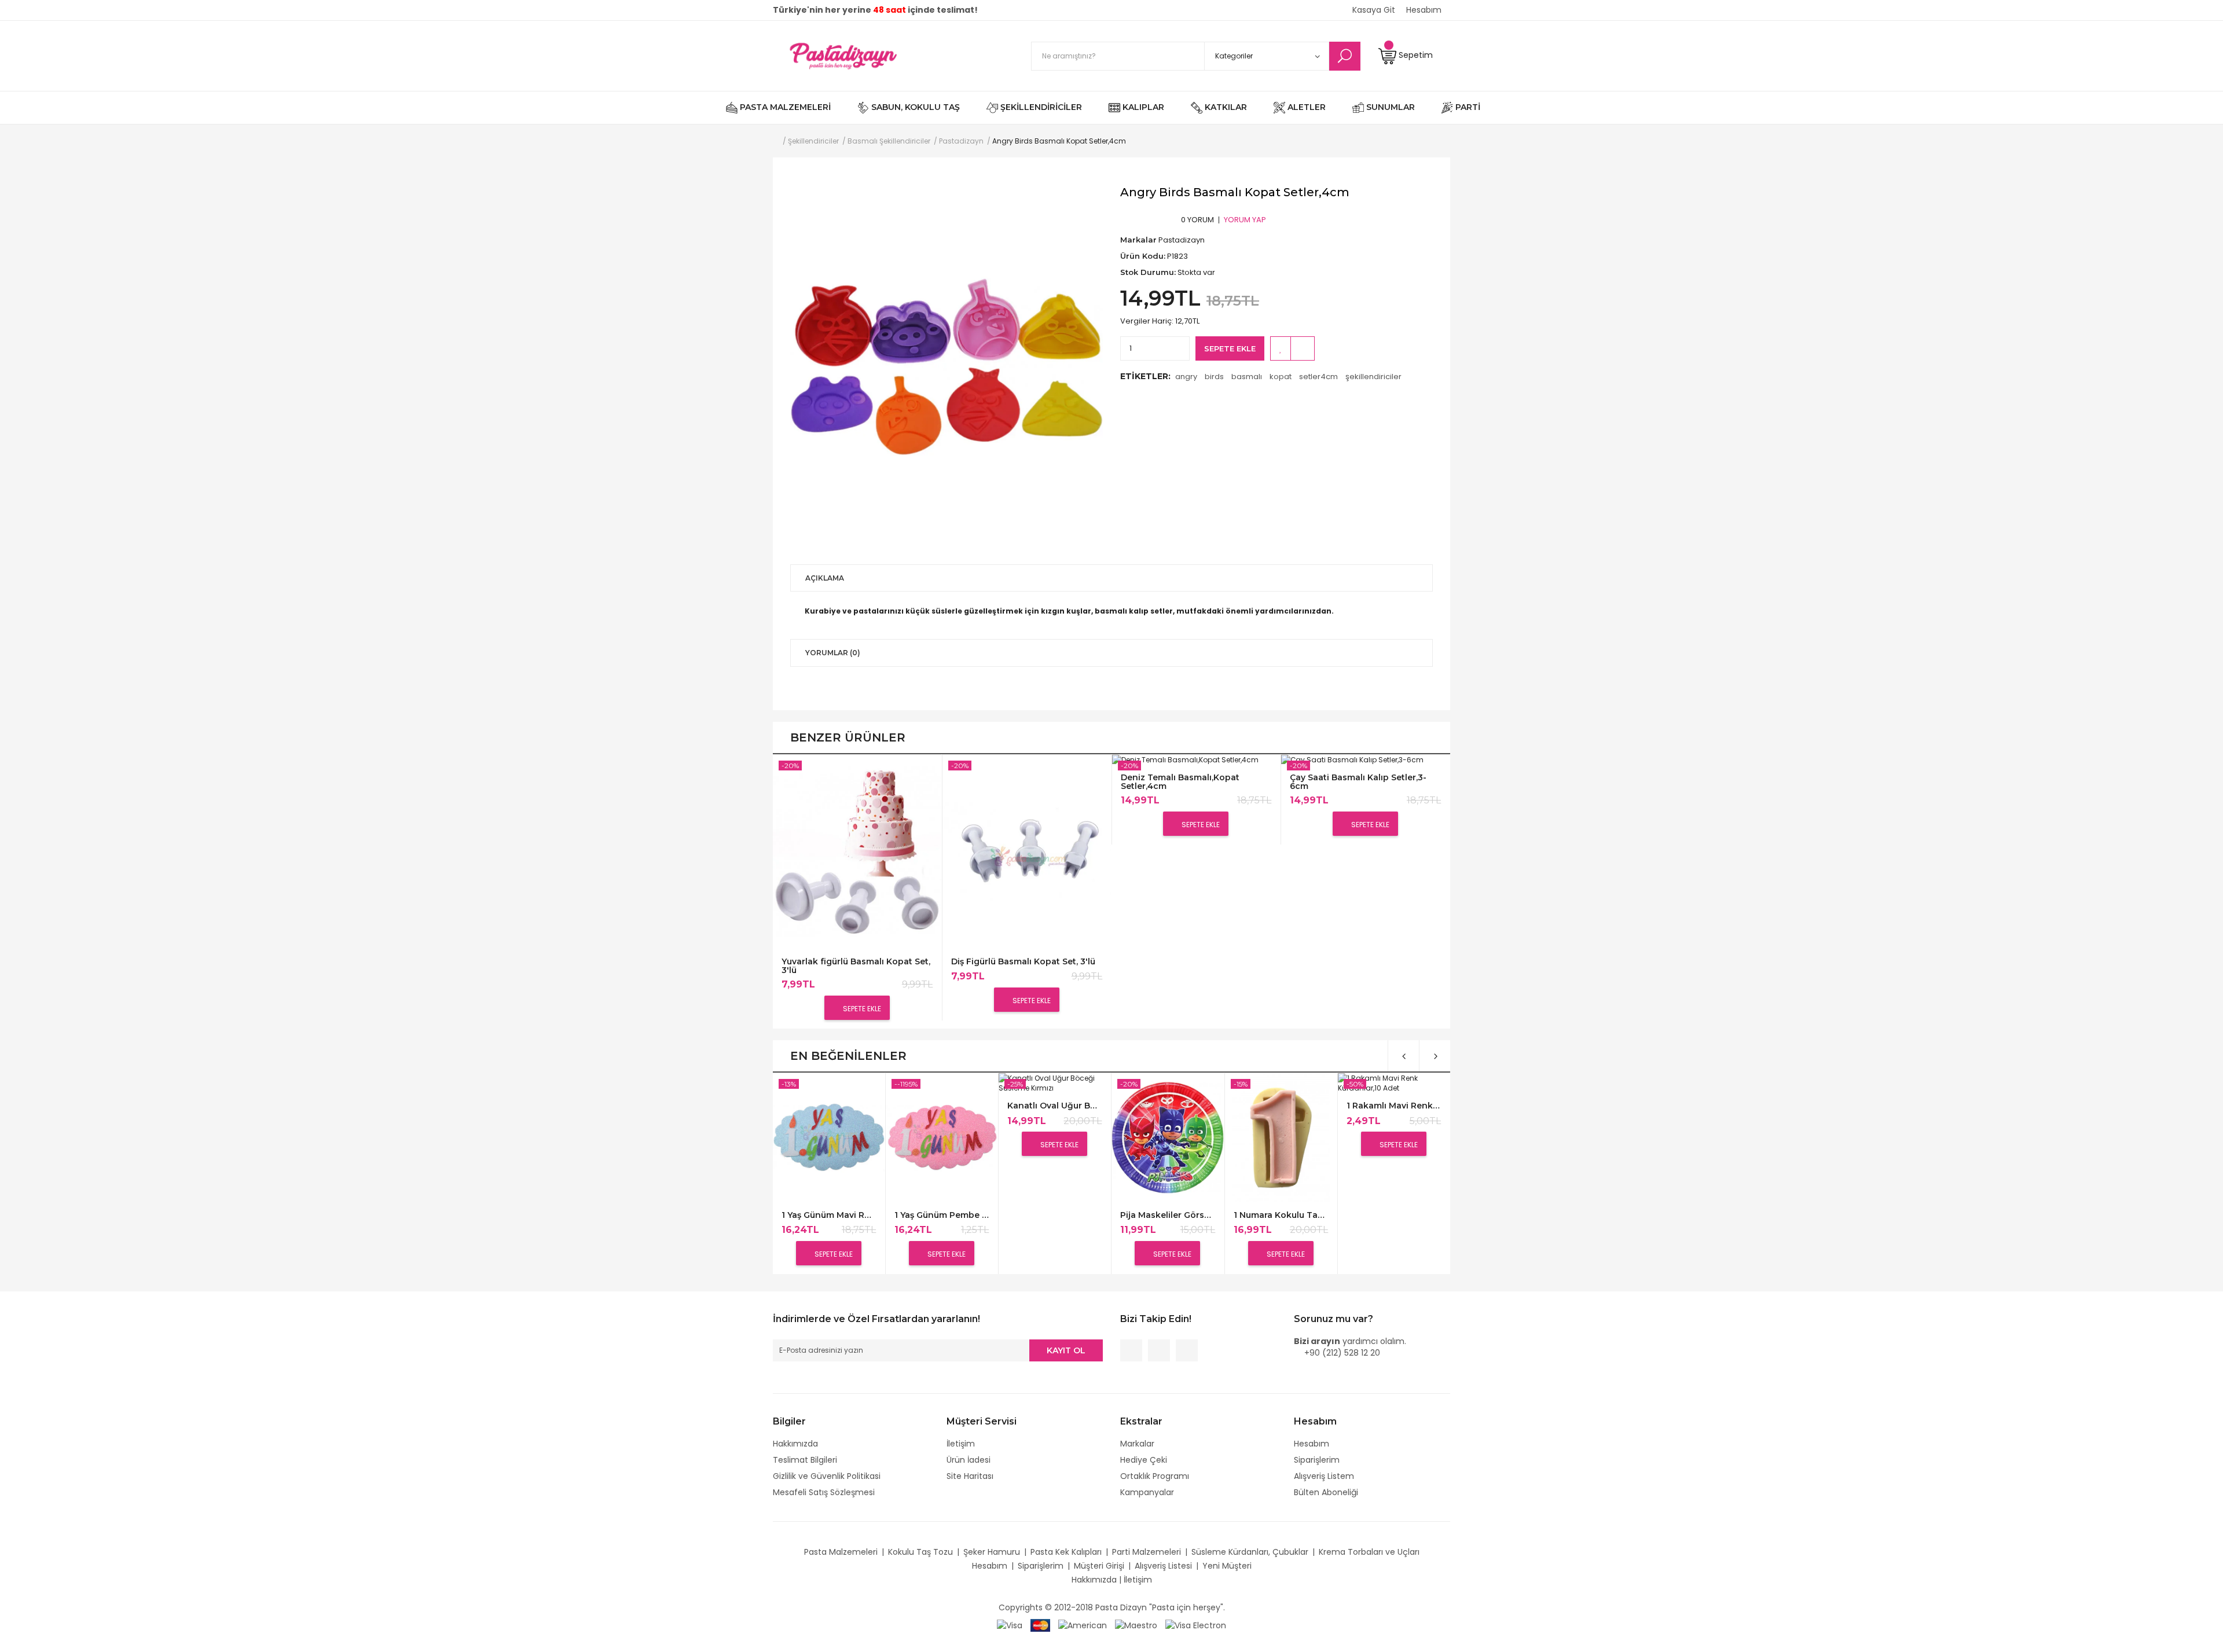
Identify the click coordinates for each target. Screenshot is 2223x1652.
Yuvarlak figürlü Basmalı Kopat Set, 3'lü (856, 966)
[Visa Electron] (1196, 1625)
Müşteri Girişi (1099, 1566)
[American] (1083, 1625)
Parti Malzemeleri (1147, 1552)
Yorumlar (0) (833, 653)
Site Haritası (970, 1476)
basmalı (1247, 377)
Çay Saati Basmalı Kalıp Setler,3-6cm (1358, 782)
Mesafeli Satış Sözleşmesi (824, 1492)
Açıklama (825, 578)
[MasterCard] (1040, 1625)
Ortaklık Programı (1155, 1476)
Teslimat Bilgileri (805, 1460)
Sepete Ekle (1230, 348)
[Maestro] (1136, 1625)
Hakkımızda (795, 1444)
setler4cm (1318, 377)
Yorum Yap (1245, 220)
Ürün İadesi (969, 1460)
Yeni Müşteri (1227, 1566)
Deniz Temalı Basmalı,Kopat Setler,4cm (1180, 782)
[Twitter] (1159, 1350)
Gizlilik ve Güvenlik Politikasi (827, 1476)
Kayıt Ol (1066, 1350)
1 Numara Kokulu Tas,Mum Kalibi (1281, 1215)
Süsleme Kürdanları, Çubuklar (1250, 1552)
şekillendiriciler (1373, 377)
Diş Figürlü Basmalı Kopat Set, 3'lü (1023, 962)
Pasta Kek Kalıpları (1066, 1552)
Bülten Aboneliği (1326, 1492)
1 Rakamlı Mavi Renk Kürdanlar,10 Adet (1394, 1106)
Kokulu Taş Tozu (920, 1552)
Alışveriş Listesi (1163, 1566)
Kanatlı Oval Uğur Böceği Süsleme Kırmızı (1054, 1106)
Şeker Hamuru (992, 1552)
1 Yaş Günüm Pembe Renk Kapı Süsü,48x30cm (942, 1215)
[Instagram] (1187, 1350)
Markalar (1137, 1444)
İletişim (961, 1444)
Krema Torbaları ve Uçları (1369, 1552)
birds (1214, 377)
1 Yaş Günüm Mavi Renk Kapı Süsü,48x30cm (829, 1215)
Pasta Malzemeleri (841, 1552)
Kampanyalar (1147, 1492)
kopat (1281, 377)
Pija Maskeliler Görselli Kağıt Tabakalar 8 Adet (1167, 1215)
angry (1186, 377)
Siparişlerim (1317, 1460)
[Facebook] (1131, 1350)
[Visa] (1010, 1625)
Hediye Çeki (1144, 1460)
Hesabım (1312, 1444)
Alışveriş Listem (1324, 1476)
